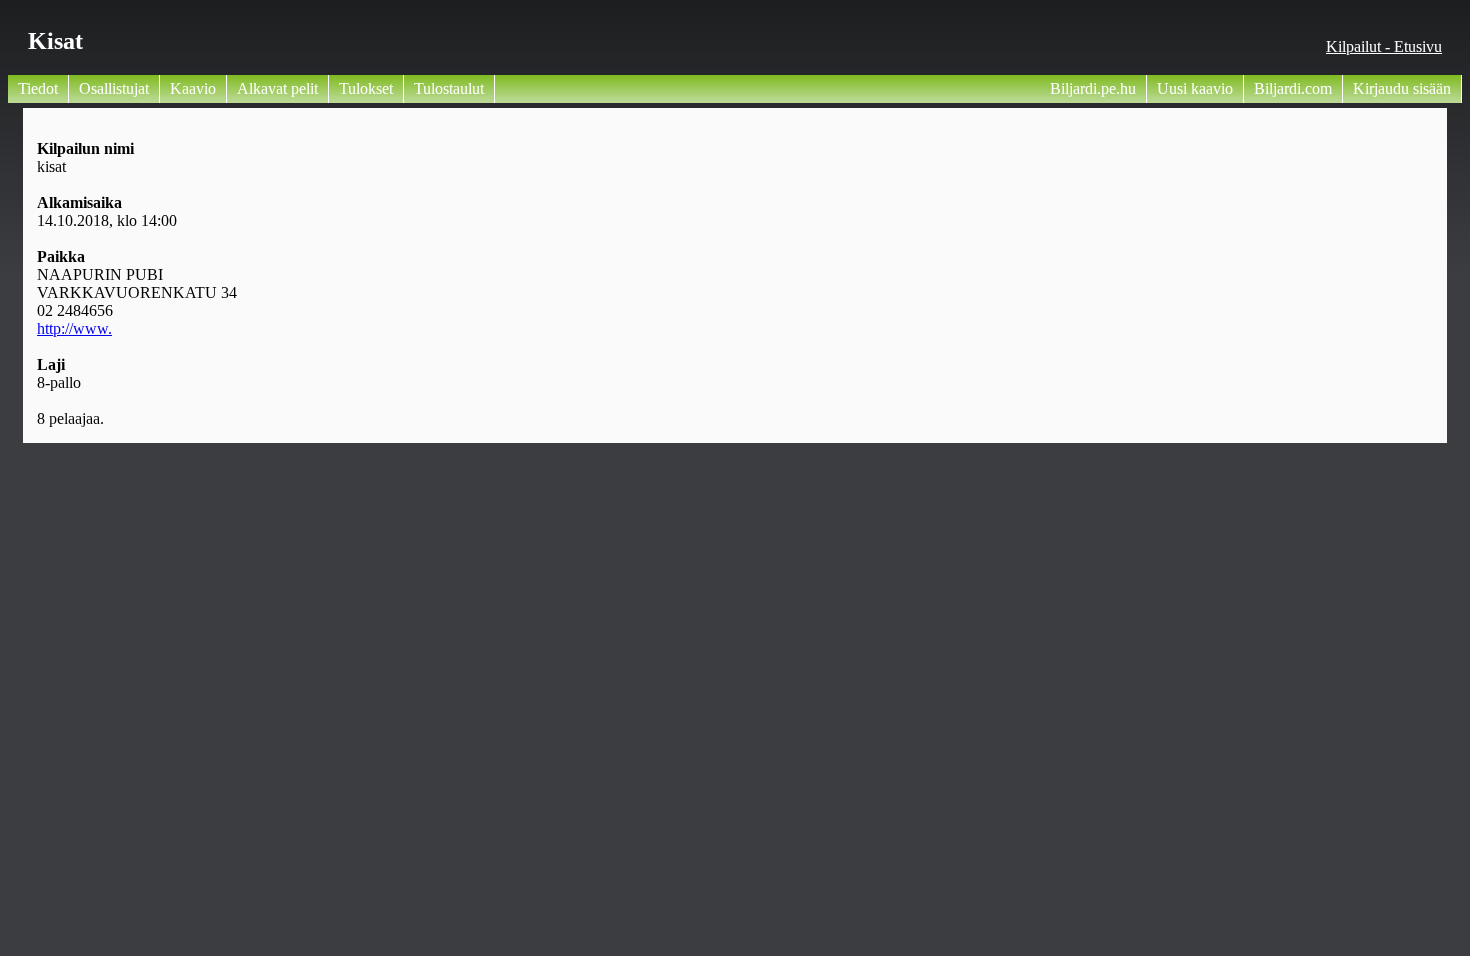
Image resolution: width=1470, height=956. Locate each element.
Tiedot (38, 88)
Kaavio (193, 88)
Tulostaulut (449, 88)
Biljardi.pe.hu (1093, 88)
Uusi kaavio (1195, 88)
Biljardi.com (1293, 88)
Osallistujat (114, 88)
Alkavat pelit (277, 88)
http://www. (74, 328)
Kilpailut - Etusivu (1384, 46)
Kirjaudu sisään (1402, 88)
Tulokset (366, 88)
